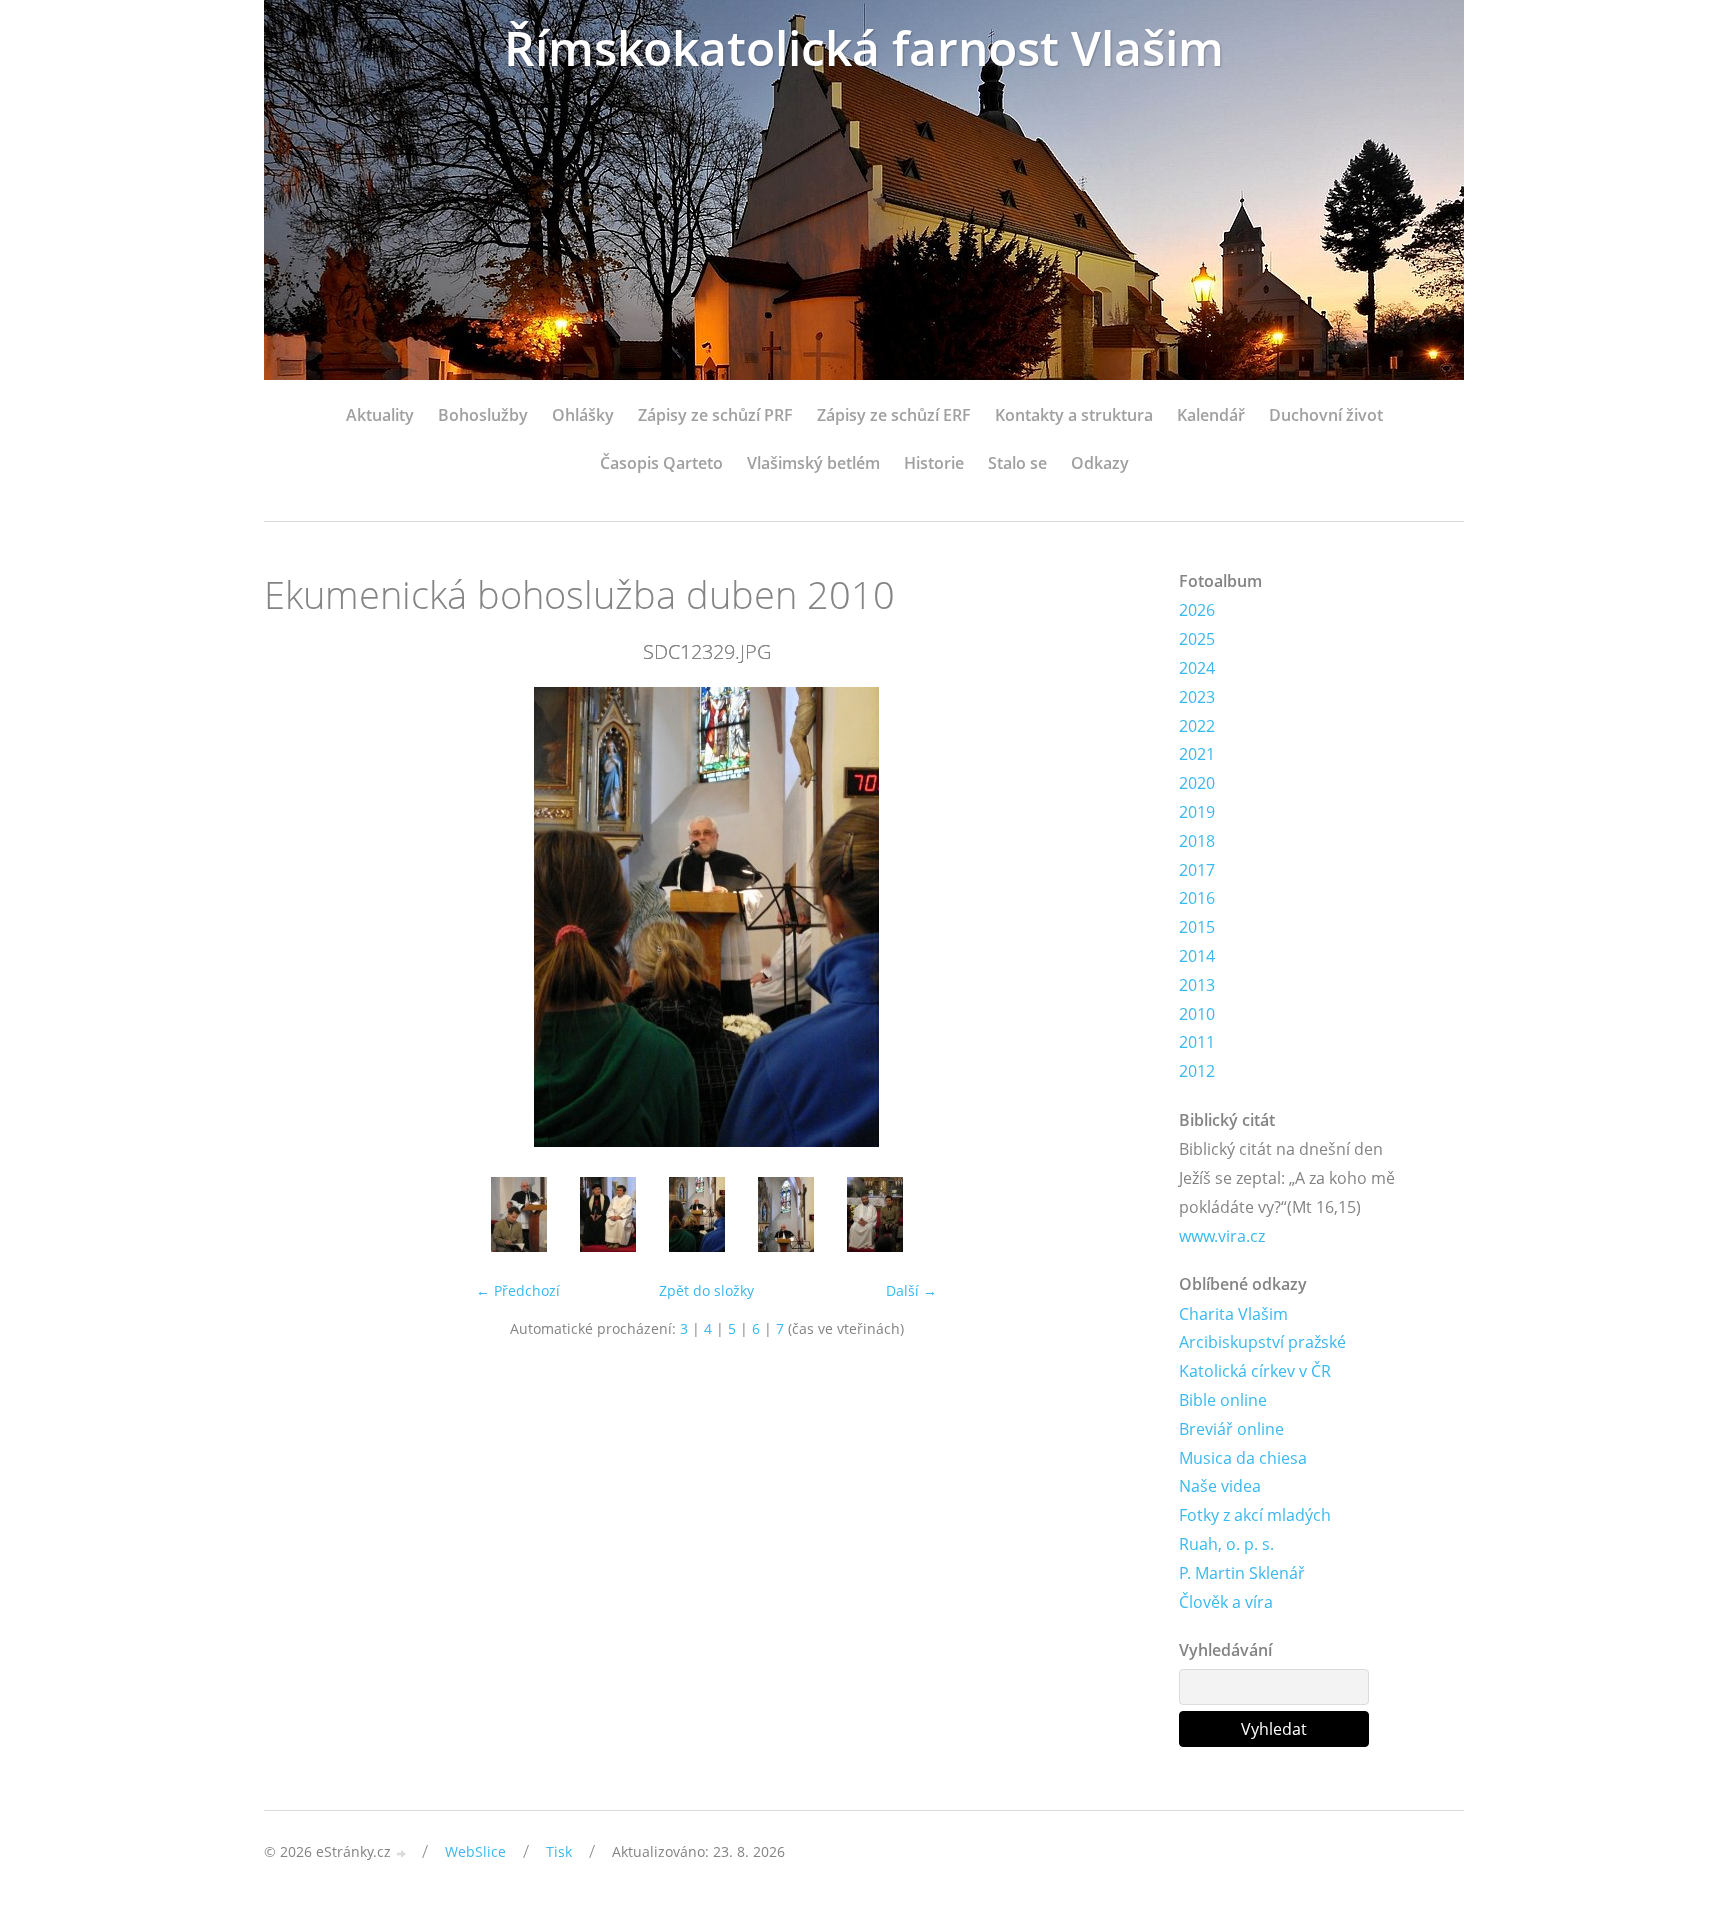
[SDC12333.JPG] (874, 1214)
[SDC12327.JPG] (607, 1214)
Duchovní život (1326, 415)
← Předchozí (518, 1290)
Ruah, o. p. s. (1226, 1544)
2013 (1197, 985)
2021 (1197, 754)
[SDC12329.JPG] (696, 1214)
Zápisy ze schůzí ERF (894, 415)
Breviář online (1231, 1429)
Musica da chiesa (1243, 1458)
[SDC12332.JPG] (785, 1214)
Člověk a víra (1226, 1602)
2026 (1197, 610)
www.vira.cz (1222, 1236)
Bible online (1223, 1400)
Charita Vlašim (1233, 1314)
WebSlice (475, 1851)
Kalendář (1211, 415)
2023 (1197, 697)
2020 (1197, 783)
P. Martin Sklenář (1242, 1573)
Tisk (559, 1851)
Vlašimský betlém (813, 463)
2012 (1197, 1071)
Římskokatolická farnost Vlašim (864, 47)
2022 (1197, 726)
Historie (934, 463)
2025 (1197, 639)
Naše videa (1220, 1486)
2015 (1197, 927)
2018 (1197, 841)
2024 (1197, 668)
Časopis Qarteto (661, 463)
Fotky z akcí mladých (1255, 1515)
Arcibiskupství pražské (1262, 1342)
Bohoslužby (483, 415)
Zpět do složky (706, 1290)
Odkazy (1100, 463)
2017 (1197, 870)
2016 (1197, 898)
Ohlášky (583, 415)
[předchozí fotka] (296, 917)
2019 (1197, 812)
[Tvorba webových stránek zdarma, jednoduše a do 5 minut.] (402, 1853)
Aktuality (380, 415)
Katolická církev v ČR (1255, 1371)
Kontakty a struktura (1074, 415)
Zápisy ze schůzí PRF (715, 415)
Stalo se (1017, 463)
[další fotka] (1116, 917)
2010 (1197, 1014)
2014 (1197, 956)
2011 (1197, 1042)
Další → (911, 1290)
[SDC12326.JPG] (518, 1214)
